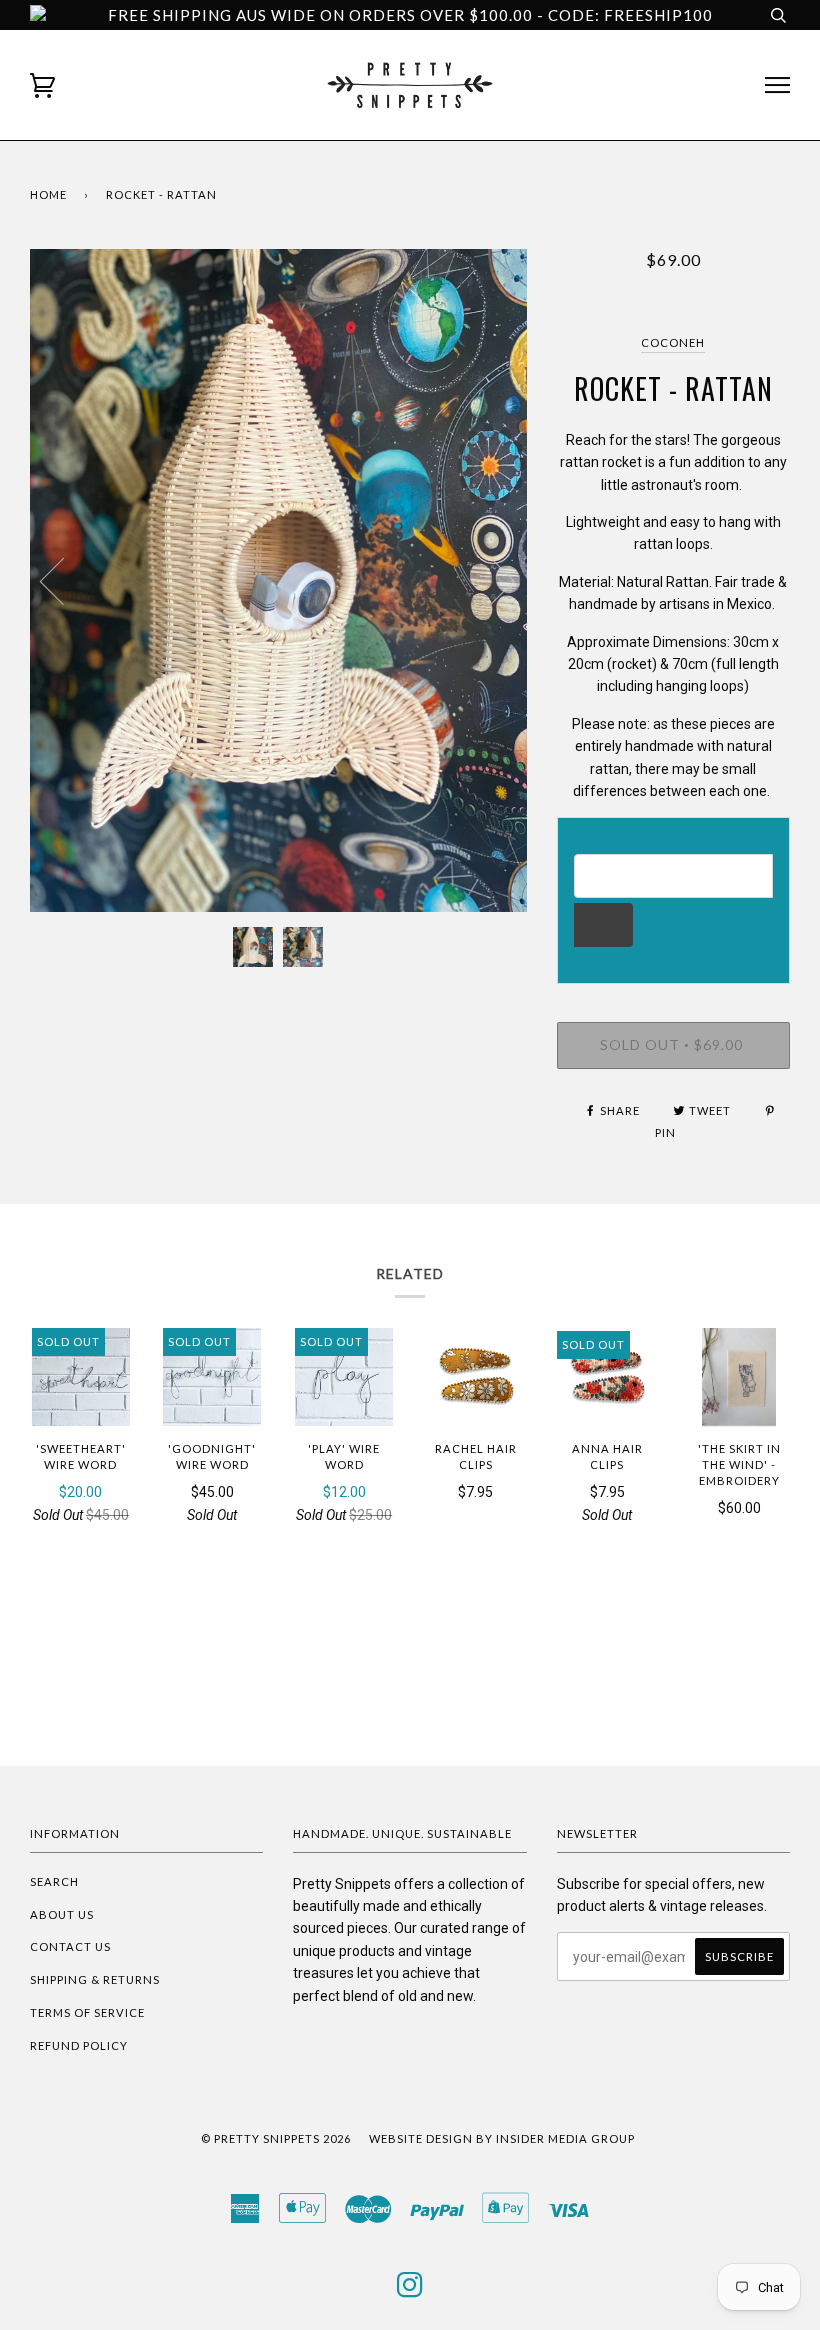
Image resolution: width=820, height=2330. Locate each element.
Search (54, 1881)
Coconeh (673, 342)
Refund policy (79, 2045)
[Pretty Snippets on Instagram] (410, 2290)
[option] (278, 580)
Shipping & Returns (95, 1979)
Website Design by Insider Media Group (502, 2138)
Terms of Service (87, 2012)
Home (48, 194)
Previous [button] (64, 580)
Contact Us (70, 1946)
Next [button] (490, 580)
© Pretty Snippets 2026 (276, 2138)
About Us (62, 1914)
